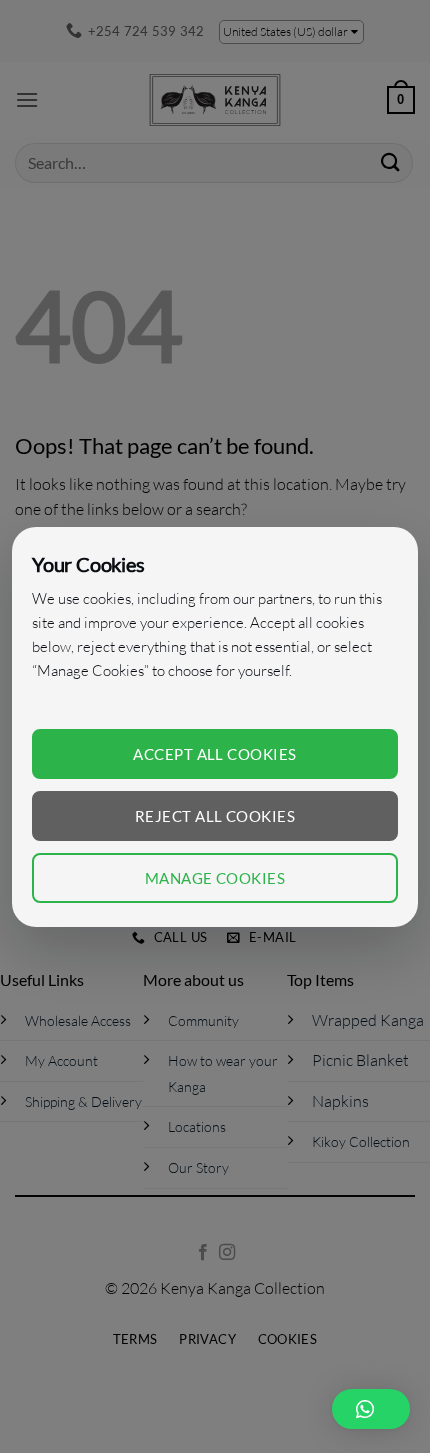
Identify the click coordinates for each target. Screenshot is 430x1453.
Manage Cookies (215, 878)
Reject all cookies (215, 816)
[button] (371, 1409)
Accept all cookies (214, 754)
